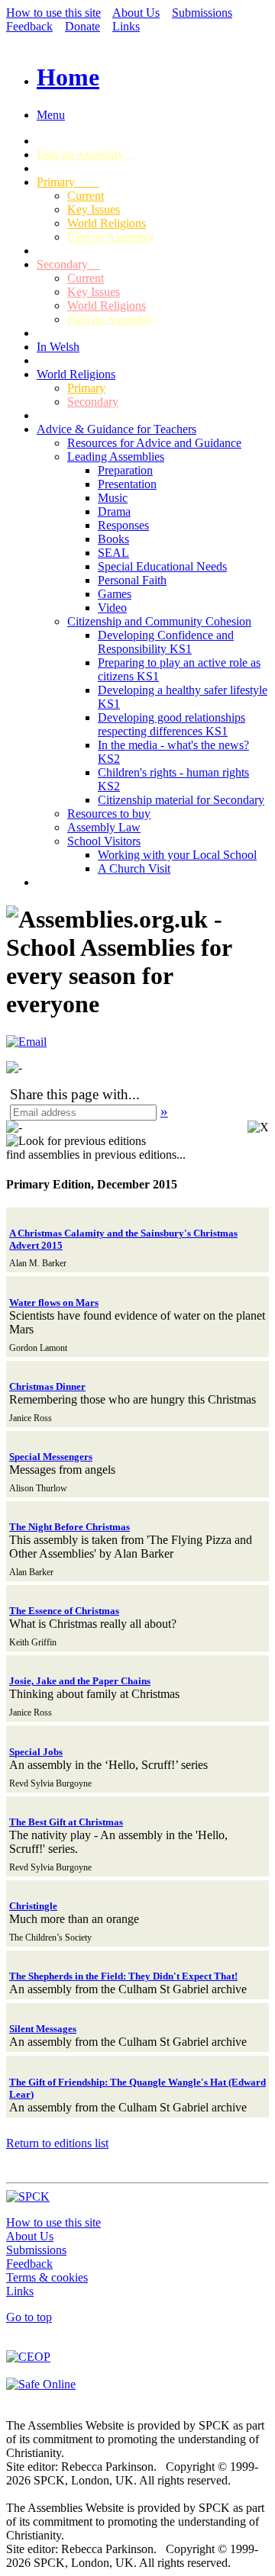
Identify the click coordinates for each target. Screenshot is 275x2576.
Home (68, 77)
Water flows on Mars (54, 1302)
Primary (68, 182)
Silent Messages (43, 2029)
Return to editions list (57, 2143)
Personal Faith (132, 580)
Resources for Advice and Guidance (154, 443)
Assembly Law (104, 827)
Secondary (68, 264)
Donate (82, 26)
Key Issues (94, 209)
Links (126, 26)
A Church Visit (134, 868)
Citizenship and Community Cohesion (159, 621)
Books (113, 539)
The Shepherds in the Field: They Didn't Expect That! (123, 1976)
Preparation (125, 470)
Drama (114, 511)
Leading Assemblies (116, 457)
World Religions (107, 223)
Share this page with (69, 1094)
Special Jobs (36, 1752)
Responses (123, 525)
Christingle (33, 1906)
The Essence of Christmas (64, 1611)
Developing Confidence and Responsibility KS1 (166, 642)
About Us (136, 13)
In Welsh (58, 347)
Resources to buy (109, 814)
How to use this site (53, 13)
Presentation (127, 484)
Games (115, 594)
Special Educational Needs (162, 566)
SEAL (113, 553)
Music (113, 498)
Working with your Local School (177, 855)
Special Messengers (51, 1457)
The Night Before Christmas (70, 1527)
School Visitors (104, 841)
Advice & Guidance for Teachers (116, 429)
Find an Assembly (85, 154)
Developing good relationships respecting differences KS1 (171, 724)
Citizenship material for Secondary (181, 800)
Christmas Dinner (47, 1386)
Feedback (29, 26)
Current (86, 196)
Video (112, 608)
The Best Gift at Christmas (66, 1822)
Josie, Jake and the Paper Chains (80, 1681)
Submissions (202, 13)
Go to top (29, 2317)
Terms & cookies (47, 2277)
